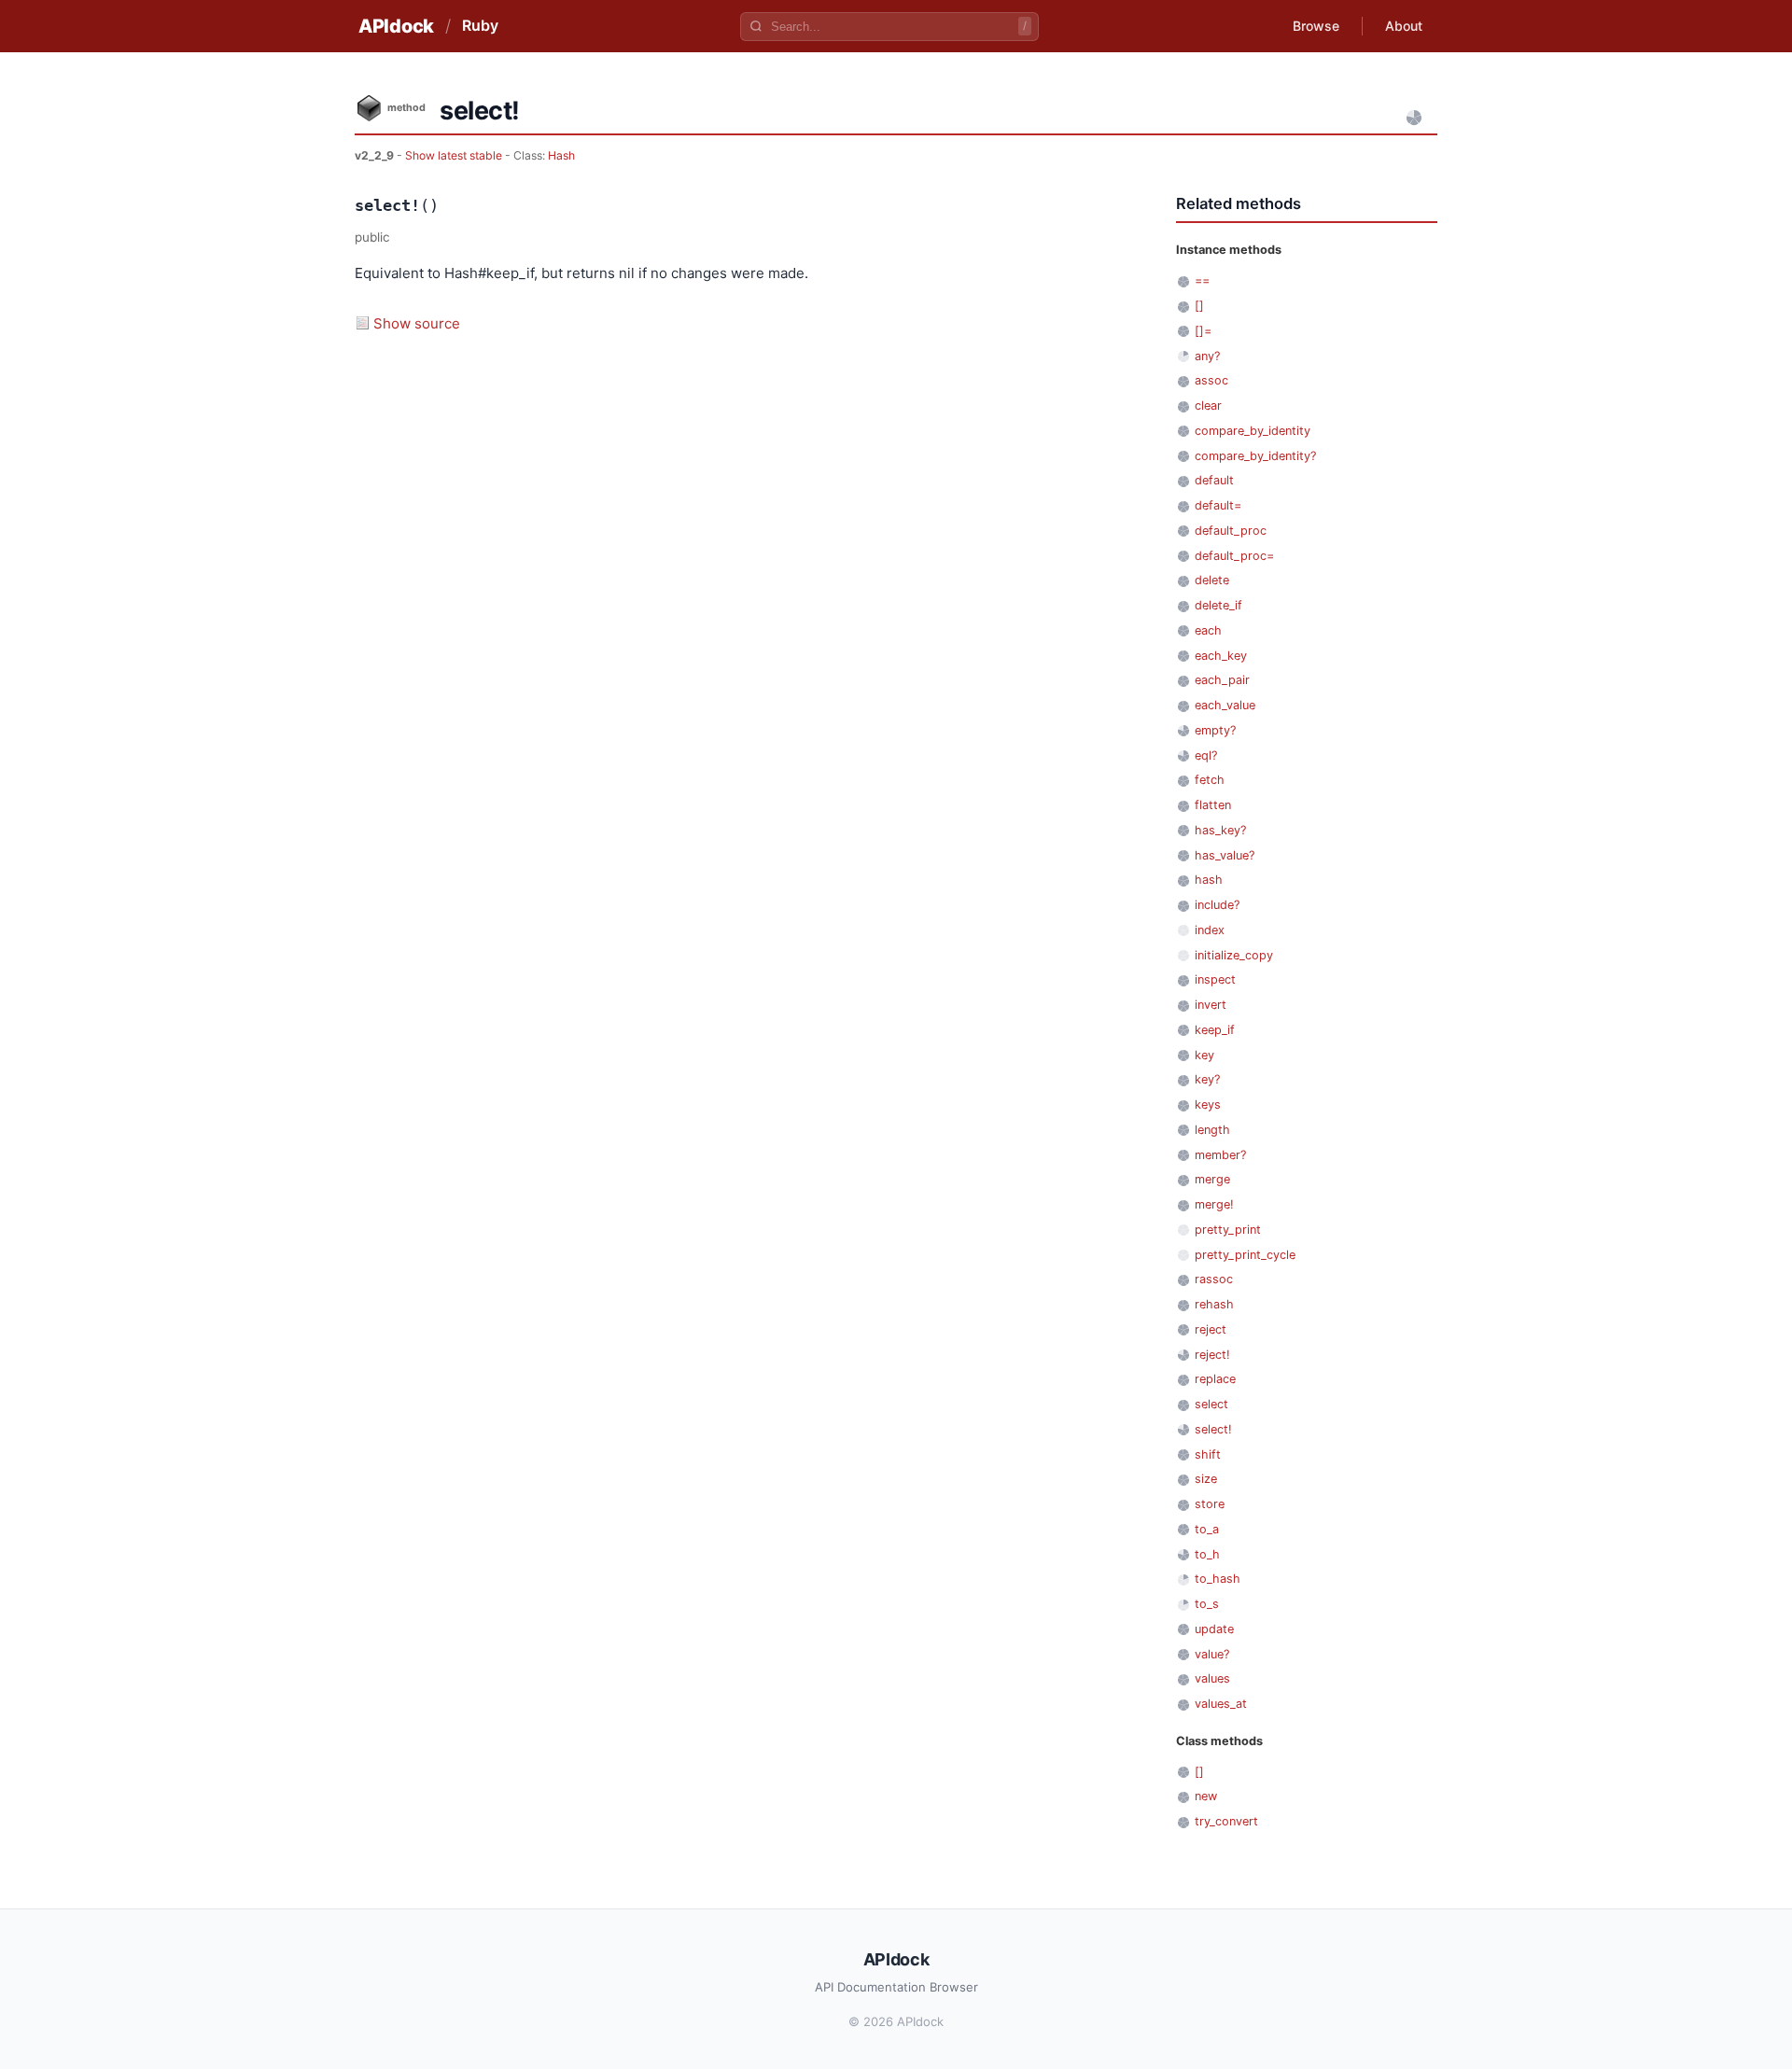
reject (1211, 1329)
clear (1208, 405)
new (1206, 1796)
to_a (1207, 1529)
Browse (1316, 26)
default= (1218, 505)
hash (1209, 880)
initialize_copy (1234, 955)
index (1210, 930)
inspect (1215, 979)
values (1212, 1678)
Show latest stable (455, 155)
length (1212, 1130)
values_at (1221, 1704)
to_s (1207, 1604)
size (1206, 1479)
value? (1212, 1654)
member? (1220, 1155)
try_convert (1226, 1821)
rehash (1214, 1304)
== (1202, 280)
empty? (1215, 730)
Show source (417, 323)
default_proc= (1234, 556)
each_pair (1222, 680)
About (1404, 26)
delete (1212, 580)
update (1214, 1629)
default (1214, 480)
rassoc (1214, 1279)
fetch (1210, 780)
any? (1207, 356)
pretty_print (1228, 1230)
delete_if (1218, 605)
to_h (1207, 1554)
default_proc (1231, 531)
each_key (1221, 656)
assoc (1211, 380)
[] (1199, 306)
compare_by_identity (1253, 431)
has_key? (1220, 830)
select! (1213, 1429)
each (1208, 630)
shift (1208, 1454)
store (1210, 1504)
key (1204, 1055)
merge (1212, 1179)
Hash (561, 155)
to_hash (1218, 1579)
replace (1215, 1379)
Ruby (480, 25)
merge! (1214, 1204)
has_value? (1225, 855)
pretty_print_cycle (1245, 1255)
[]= (1203, 331)
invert (1211, 1005)
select (1211, 1404)
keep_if (1215, 1030)
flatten (1213, 805)
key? (1207, 1079)
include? (1217, 905)
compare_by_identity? (1255, 456)
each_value (1225, 705)
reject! (1212, 1355)
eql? (1206, 755)
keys (1208, 1104)
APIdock (396, 26)
